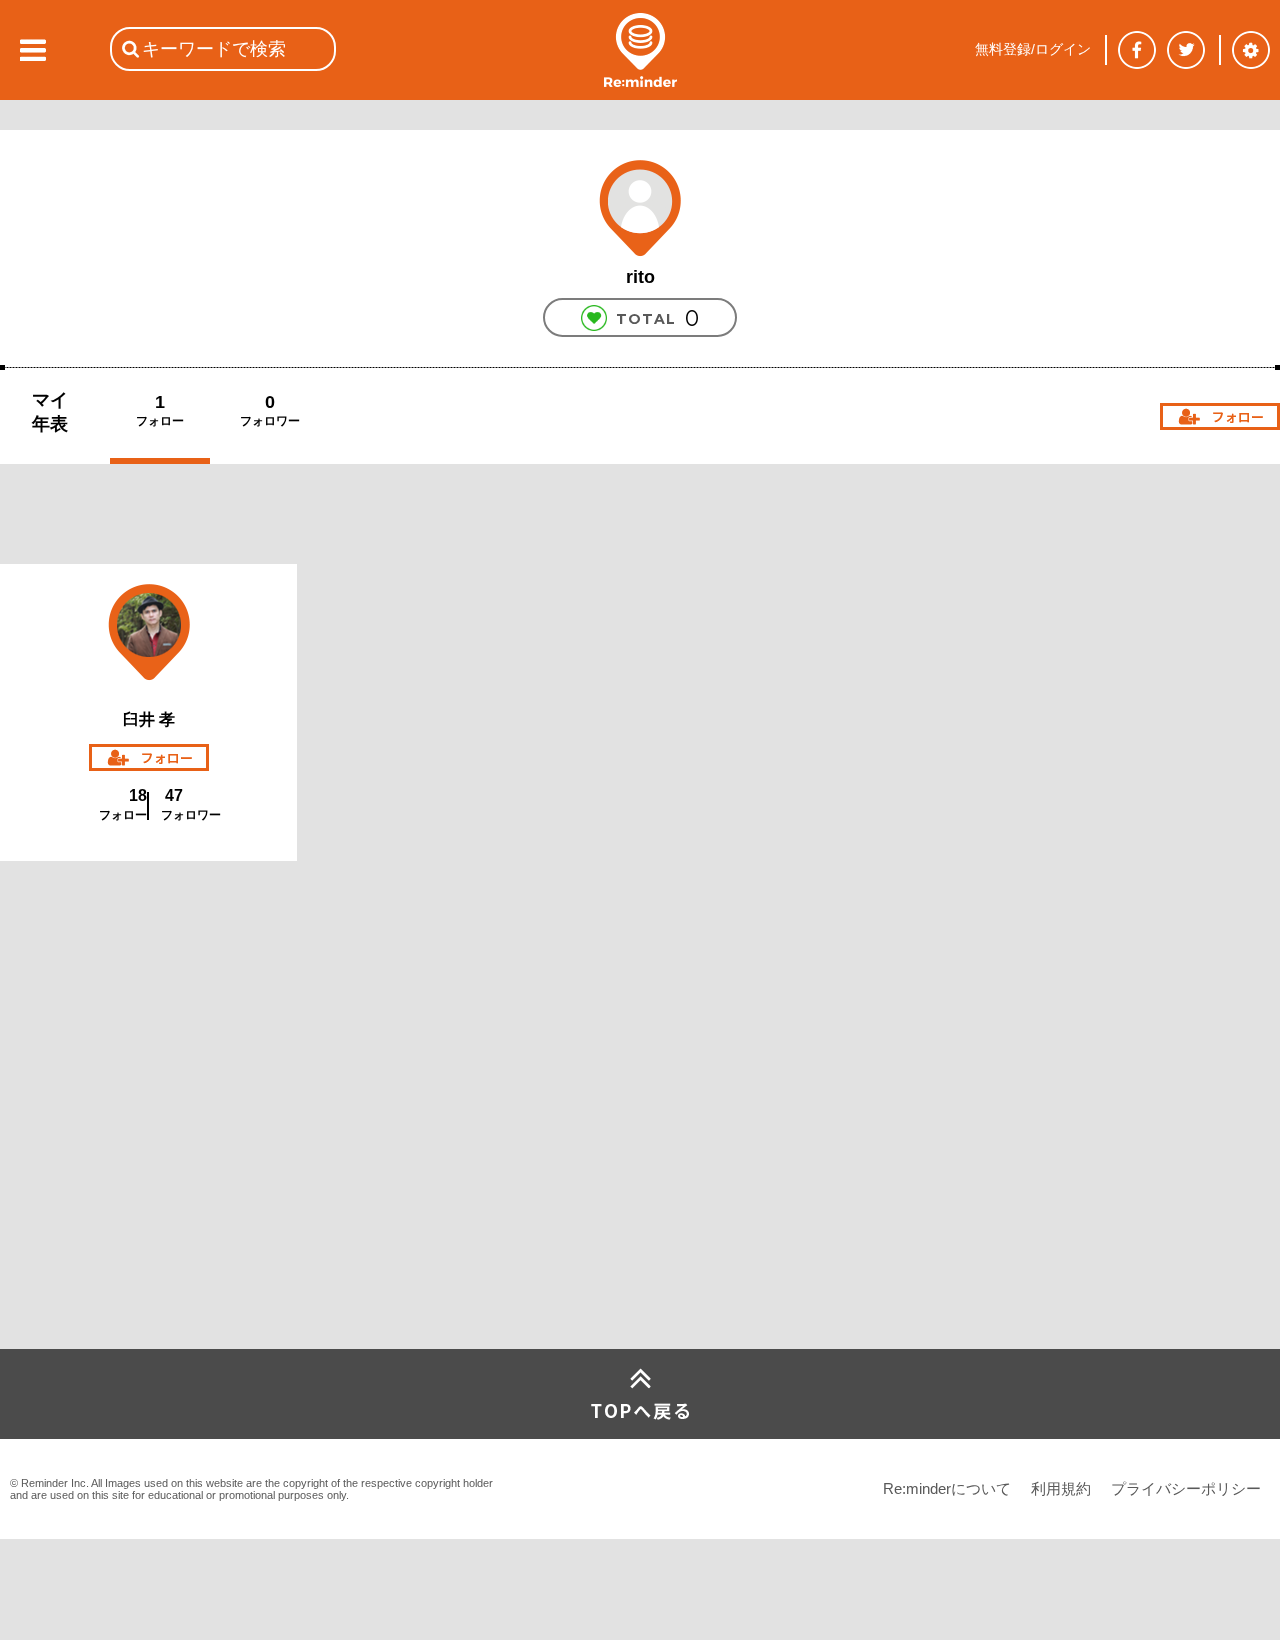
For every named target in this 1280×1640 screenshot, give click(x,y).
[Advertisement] (150, 1200)
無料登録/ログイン (1033, 49)
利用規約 (1061, 1488)
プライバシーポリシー (1186, 1488)
